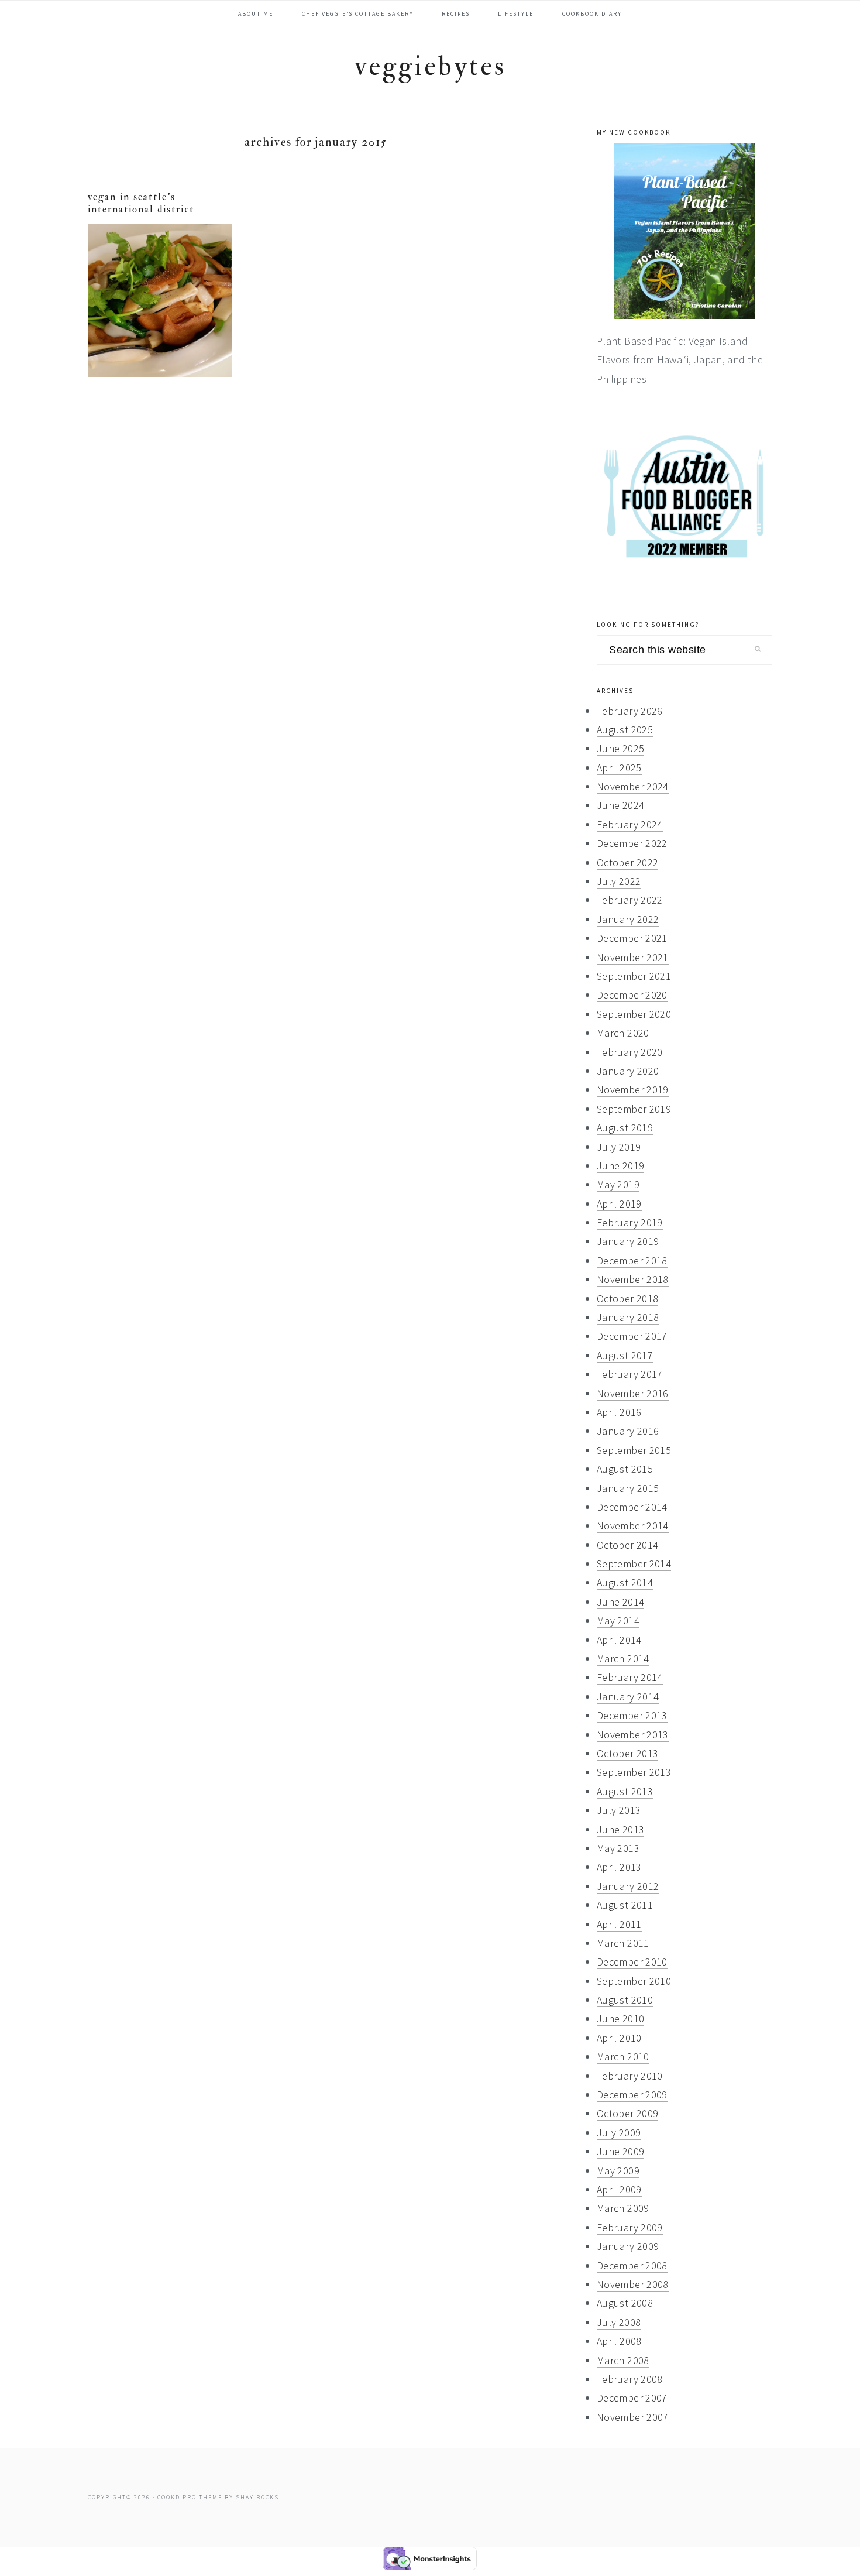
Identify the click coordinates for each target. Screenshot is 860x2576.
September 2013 (634, 1772)
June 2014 (620, 1602)
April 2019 (619, 1204)
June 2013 (620, 1829)
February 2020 (630, 1052)
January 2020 (628, 1071)
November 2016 (633, 1393)
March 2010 (623, 2057)
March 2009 (623, 2208)
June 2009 (620, 2151)
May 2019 (618, 1184)
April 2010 (619, 2038)
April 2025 (619, 768)
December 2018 (632, 1260)
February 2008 (630, 2379)
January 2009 (628, 2246)
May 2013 (618, 1848)
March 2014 (623, 1659)
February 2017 (630, 1374)
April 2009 (619, 2189)
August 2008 (625, 2303)
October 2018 (627, 1299)
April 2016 (619, 1412)
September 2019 (634, 1109)
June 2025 (620, 748)
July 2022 (619, 881)
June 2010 (620, 2018)
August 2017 (625, 1355)
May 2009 (618, 2171)
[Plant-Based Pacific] (684, 231)
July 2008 (619, 2322)
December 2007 (632, 2398)
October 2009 (627, 2113)
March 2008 (623, 2360)
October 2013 (627, 1753)
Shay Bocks (257, 2497)
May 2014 (618, 1620)
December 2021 (632, 938)
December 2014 (632, 1507)
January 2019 (628, 1241)
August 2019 (625, 1128)
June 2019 (620, 1166)
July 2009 (619, 2133)
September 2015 (634, 1450)
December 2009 (632, 2095)
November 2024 (633, 786)
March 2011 (623, 1943)
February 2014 (630, 1677)
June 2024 (620, 805)
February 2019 (630, 1222)
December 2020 (632, 995)
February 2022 (630, 900)
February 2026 (630, 711)
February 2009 (630, 2227)
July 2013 (619, 1810)
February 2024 (630, 824)
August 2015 (625, 1469)
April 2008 (619, 2341)
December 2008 (632, 2265)
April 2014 (619, 1640)
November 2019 (633, 1090)
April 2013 (619, 1867)
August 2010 (625, 2000)
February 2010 (630, 2076)
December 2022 (632, 843)
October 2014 (627, 1545)
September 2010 (634, 1981)
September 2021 (634, 976)
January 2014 (628, 1697)
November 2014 (633, 1526)
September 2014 (634, 1564)
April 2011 (619, 1924)
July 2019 (619, 1147)
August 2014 (625, 1582)
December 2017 (632, 1336)
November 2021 (633, 957)
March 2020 (623, 1033)
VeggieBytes (430, 66)
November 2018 (633, 1279)
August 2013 (625, 1791)
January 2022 (628, 919)
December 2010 (632, 1962)
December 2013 (632, 1715)
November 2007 (633, 2417)
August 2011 (625, 1905)
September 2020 (634, 1014)
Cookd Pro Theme (190, 2497)
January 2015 (628, 1488)
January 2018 (628, 1317)
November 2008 (633, 2284)
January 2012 (628, 1886)
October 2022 (627, 862)
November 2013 (633, 1735)
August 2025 (625, 730)
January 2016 (628, 1431)
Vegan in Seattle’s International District (141, 203)
